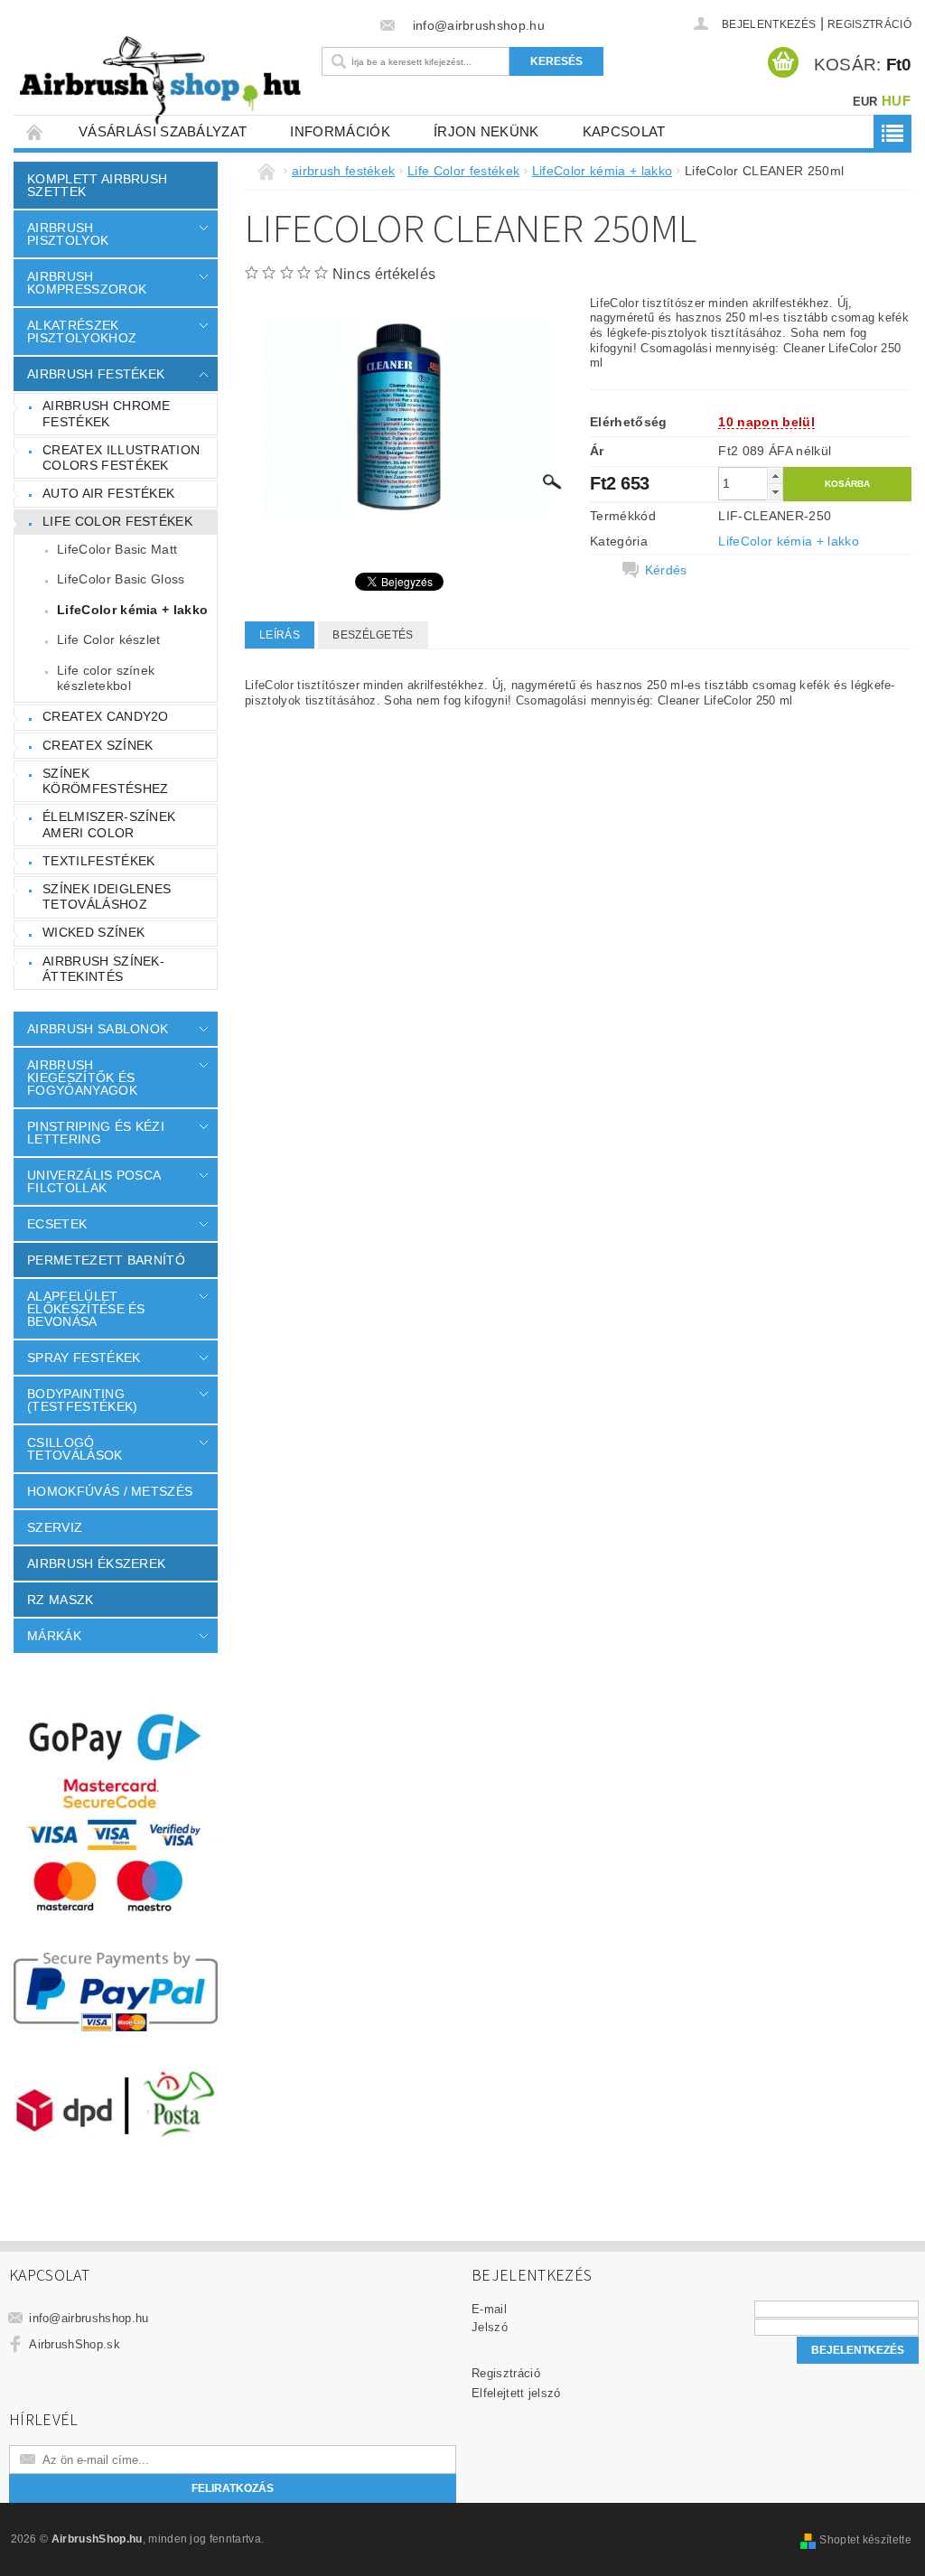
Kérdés (666, 570)
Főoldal (35, 131)
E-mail (489, 2309)
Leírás (280, 635)
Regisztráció (869, 24)
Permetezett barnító (106, 1260)
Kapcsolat (624, 131)
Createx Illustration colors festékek (121, 458)
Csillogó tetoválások (75, 1449)
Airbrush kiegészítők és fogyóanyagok (82, 1078)
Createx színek (98, 745)
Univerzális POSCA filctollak (93, 1181)
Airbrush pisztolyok (68, 234)
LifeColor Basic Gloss (121, 579)
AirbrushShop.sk (75, 2344)
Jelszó (490, 2327)
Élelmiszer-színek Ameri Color (109, 825)
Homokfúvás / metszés (110, 1491)
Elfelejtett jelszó (516, 2393)
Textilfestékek (98, 861)
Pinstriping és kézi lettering (96, 1133)
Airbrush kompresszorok (87, 283)
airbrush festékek (96, 374)
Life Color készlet (109, 639)
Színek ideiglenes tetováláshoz (107, 897)
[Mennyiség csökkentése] (775, 492)
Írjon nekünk (486, 131)
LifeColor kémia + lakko (132, 610)
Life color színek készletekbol (106, 678)
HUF (896, 101)
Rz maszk (61, 1600)
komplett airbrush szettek (97, 185)
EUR (865, 102)
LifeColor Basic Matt (117, 549)
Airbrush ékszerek (96, 1563)
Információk (340, 131)
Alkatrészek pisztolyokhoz (82, 331)
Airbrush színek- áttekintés (103, 969)
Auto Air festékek (108, 493)
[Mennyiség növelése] (775, 476)
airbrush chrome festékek (107, 414)
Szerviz (55, 1527)
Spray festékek (84, 1358)
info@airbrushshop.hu (89, 2318)
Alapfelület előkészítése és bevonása (86, 1309)
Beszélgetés (373, 635)
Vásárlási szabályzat (163, 131)
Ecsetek (57, 1224)
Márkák (54, 1636)
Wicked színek (93, 932)
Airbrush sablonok (98, 1029)
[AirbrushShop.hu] (160, 81)
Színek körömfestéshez (105, 781)
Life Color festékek (117, 521)
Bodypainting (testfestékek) (82, 1400)
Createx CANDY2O (106, 716)
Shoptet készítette (865, 2540)
